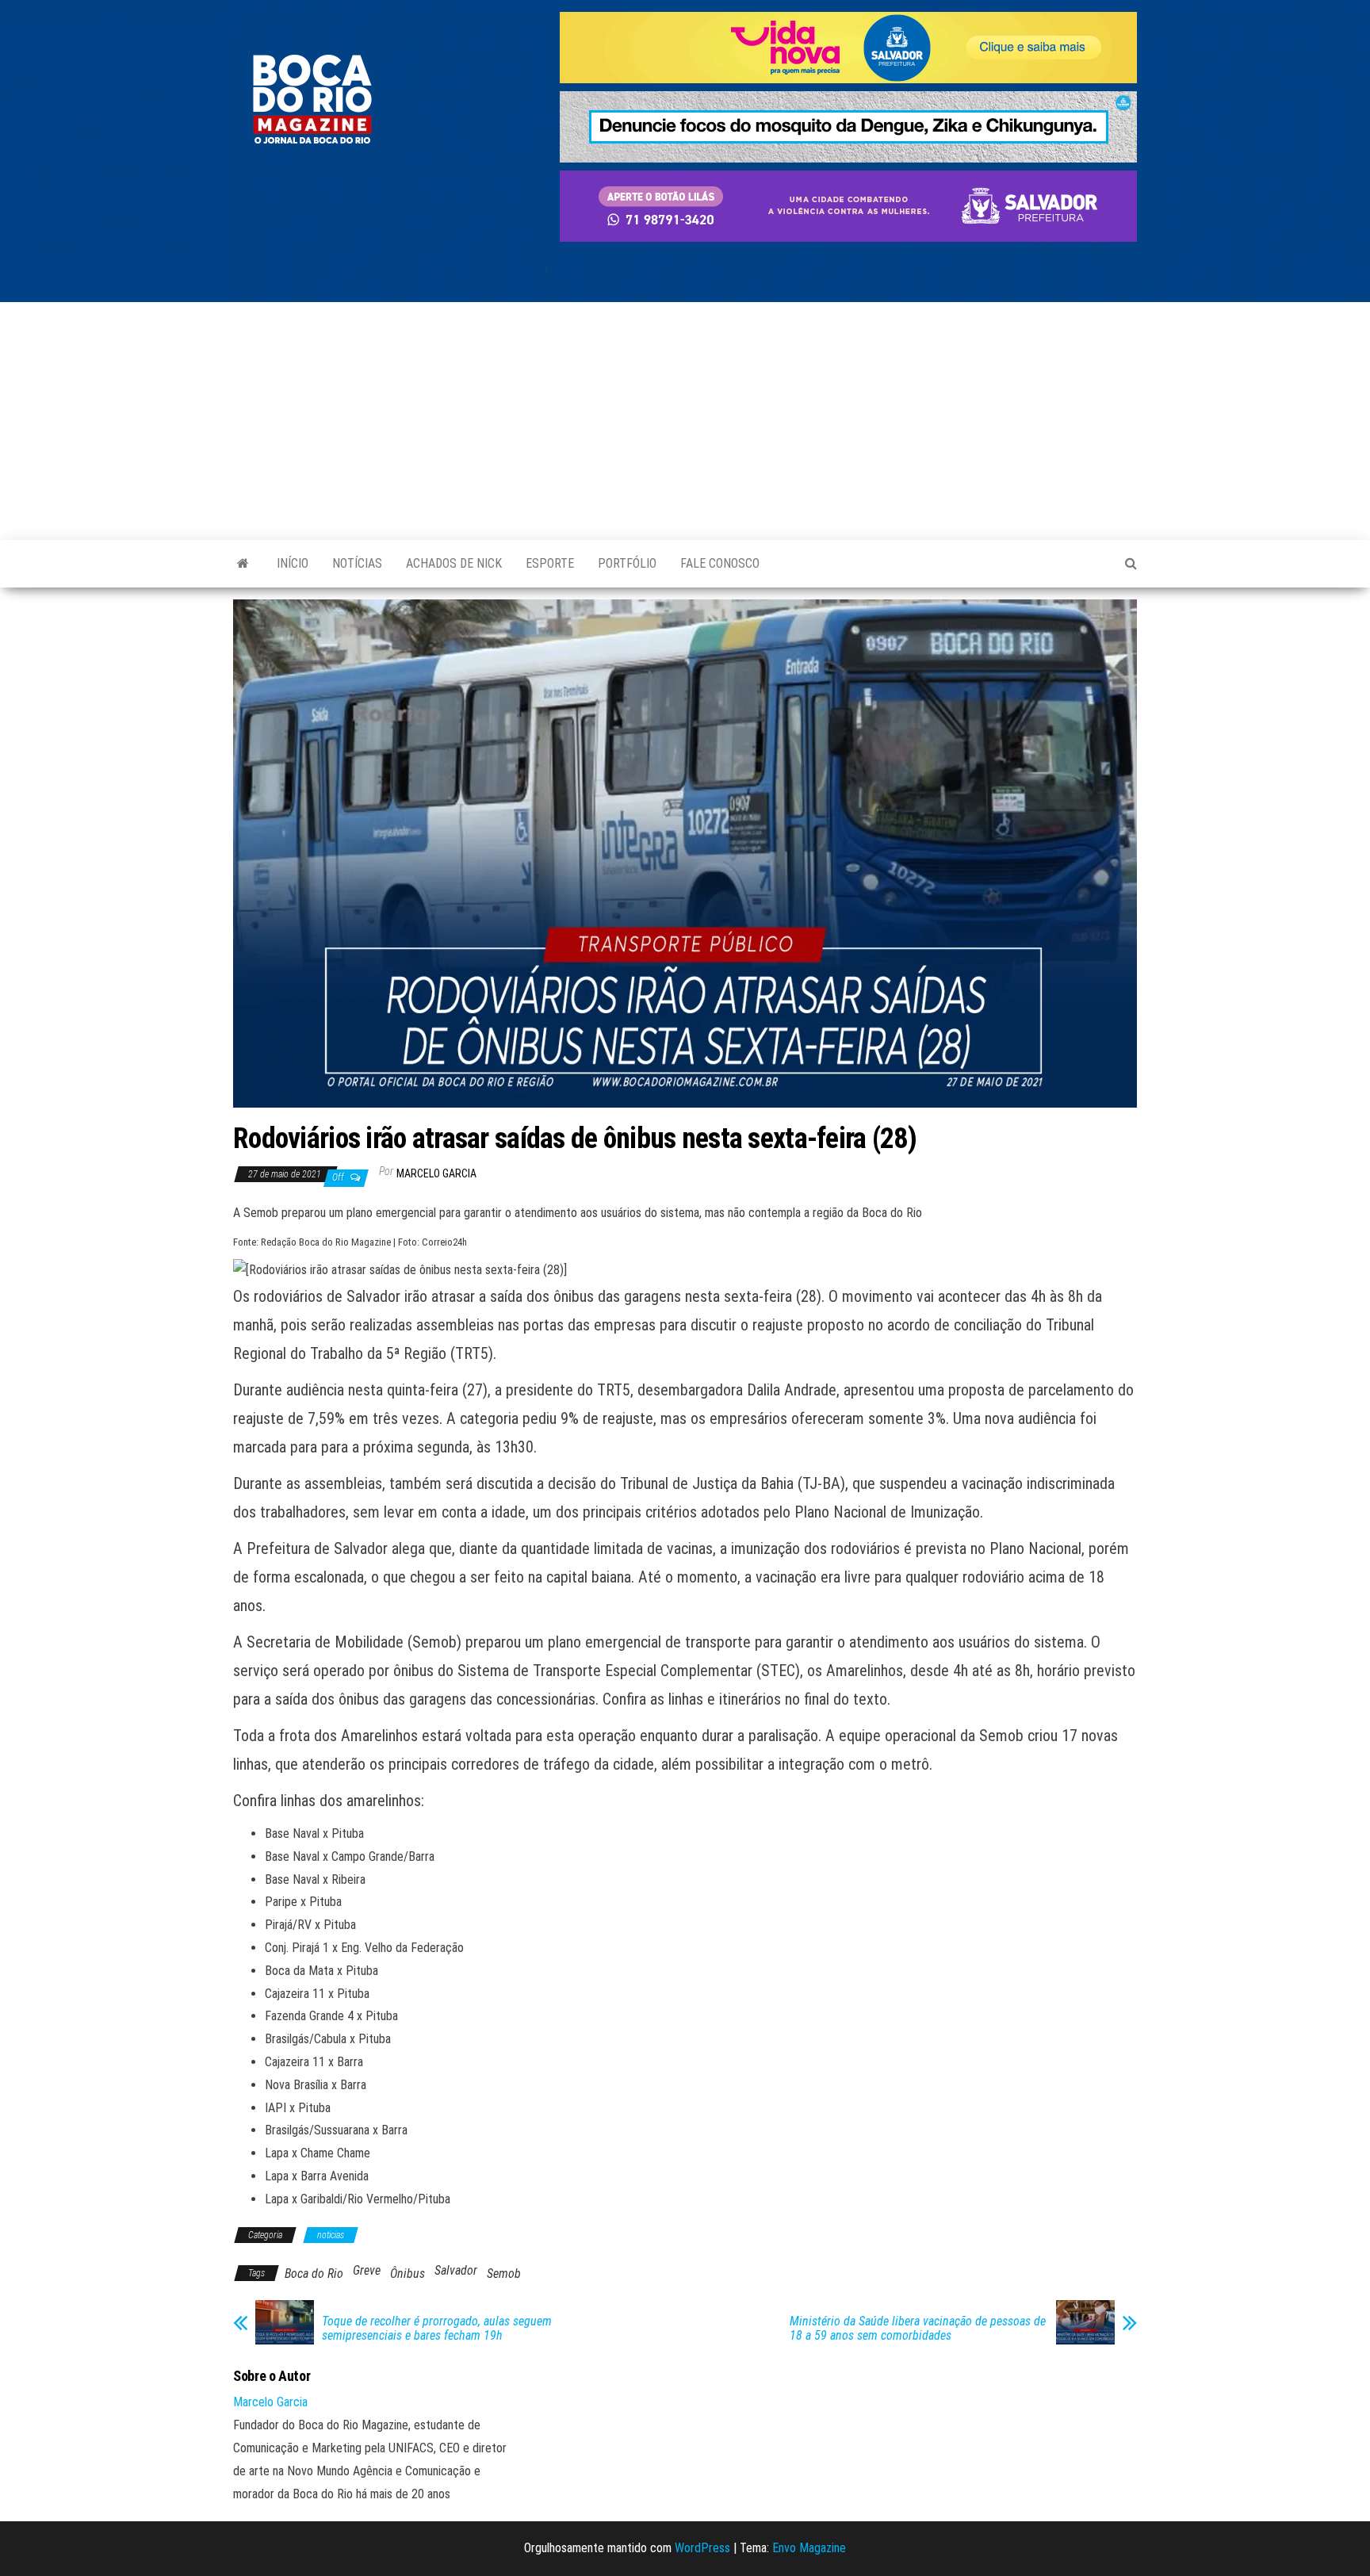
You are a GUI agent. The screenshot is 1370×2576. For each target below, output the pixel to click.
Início (293, 563)
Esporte (550, 563)
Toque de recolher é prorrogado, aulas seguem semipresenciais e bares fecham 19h (437, 2329)
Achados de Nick (454, 563)
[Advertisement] (685, 421)
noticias (331, 2235)
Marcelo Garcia (436, 1173)
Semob (504, 2274)
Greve (367, 2270)
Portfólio (627, 563)
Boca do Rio (314, 2274)
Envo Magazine (809, 2548)
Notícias (357, 563)
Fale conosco (720, 563)
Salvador (456, 2270)
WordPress (702, 2548)
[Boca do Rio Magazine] (243, 564)
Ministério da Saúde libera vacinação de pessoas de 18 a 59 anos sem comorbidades (918, 2329)
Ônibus (408, 2274)
